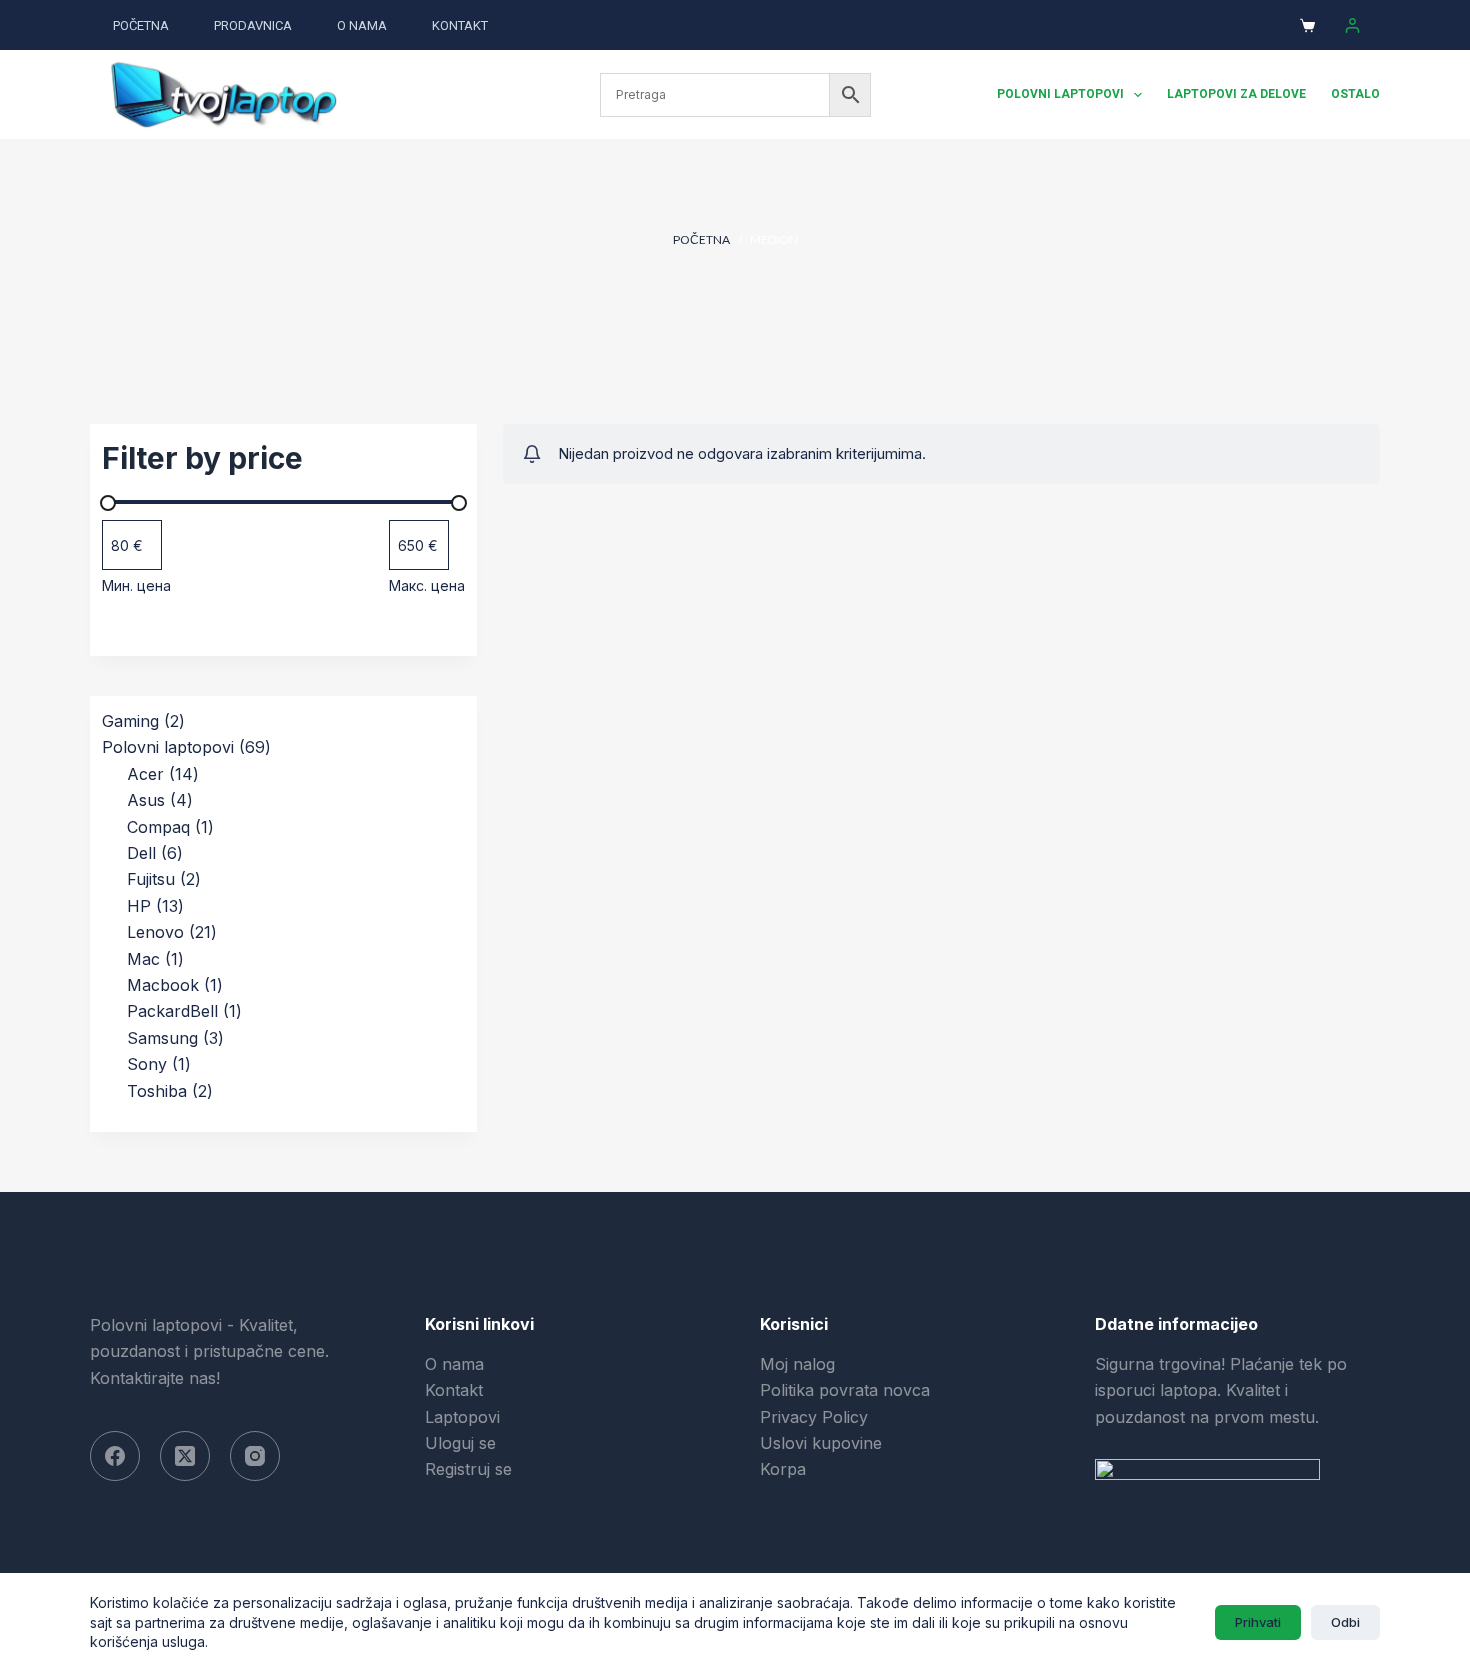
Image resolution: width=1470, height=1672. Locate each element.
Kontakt (460, 25)
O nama (362, 25)
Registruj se (468, 1469)
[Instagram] (255, 1456)
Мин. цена (136, 585)
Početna (141, 25)
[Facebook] (115, 1456)
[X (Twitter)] (185, 1456)
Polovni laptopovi (1060, 94)
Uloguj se (460, 1443)
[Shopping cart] (1307, 25)
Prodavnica (253, 25)
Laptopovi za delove (1236, 94)
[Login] (1352, 25)
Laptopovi (462, 1417)
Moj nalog (797, 1364)
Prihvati (1258, 1622)
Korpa (783, 1469)
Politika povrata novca (845, 1390)
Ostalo (1355, 94)
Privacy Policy (814, 1417)
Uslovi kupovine (821, 1443)
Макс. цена (427, 585)
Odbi (1345, 1622)
